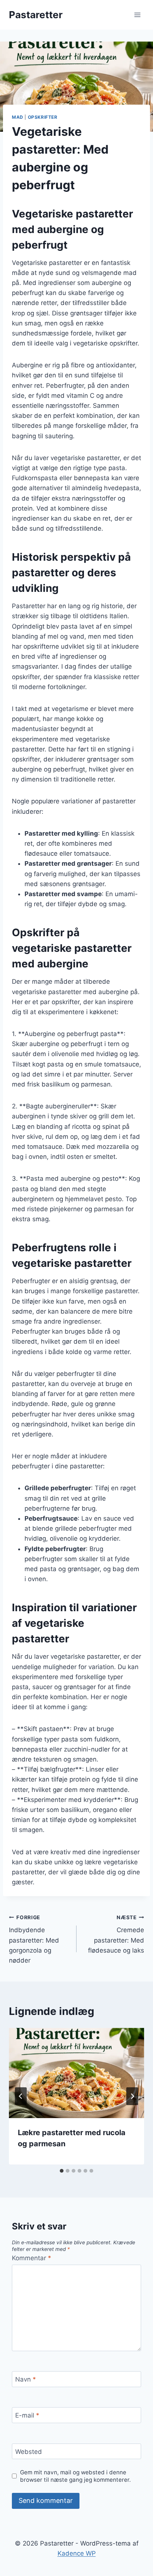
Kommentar (32, 2258)
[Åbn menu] (137, 15)
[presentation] (76, 2073)
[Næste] (132, 2096)
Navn (26, 2379)
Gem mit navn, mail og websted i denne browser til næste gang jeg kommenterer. (75, 2476)
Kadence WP (77, 2553)
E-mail (27, 2415)
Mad (18, 117)
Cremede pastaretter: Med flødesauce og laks (116, 1934)
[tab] (62, 2171)
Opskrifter (43, 117)
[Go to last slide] (21, 2096)
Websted (29, 2452)
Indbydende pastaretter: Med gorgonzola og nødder (34, 1939)
